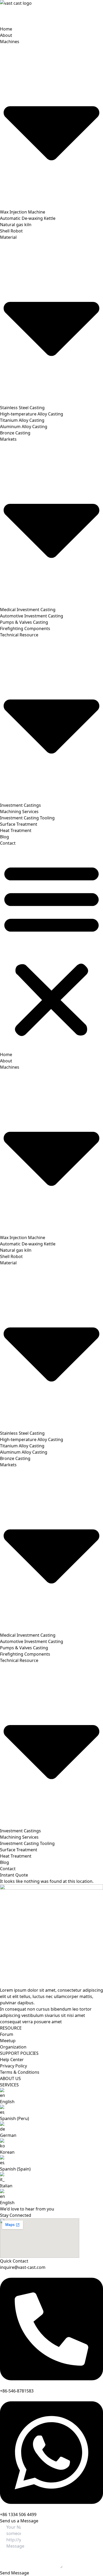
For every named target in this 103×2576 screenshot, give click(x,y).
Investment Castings (20, 805)
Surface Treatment (19, 824)
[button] (51, 949)
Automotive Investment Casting (32, 616)
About (6, 35)
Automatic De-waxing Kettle (28, 218)
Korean (7, 2152)
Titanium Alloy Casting (22, 420)
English (7, 2102)
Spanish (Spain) (15, 2169)
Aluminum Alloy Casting (24, 427)
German (8, 2135)
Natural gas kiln (16, 225)
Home (6, 29)
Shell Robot (11, 231)
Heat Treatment (16, 830)
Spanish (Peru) (15, 2118)
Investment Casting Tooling (27, 818)
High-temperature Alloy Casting (32, 414)
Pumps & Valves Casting (24, 622)
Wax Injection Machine (23, 212)
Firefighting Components (25, 628)
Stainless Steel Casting (22, 408)
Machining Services (19, 812)
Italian (6, 2186)
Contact (8, 843)
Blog (4, 837)
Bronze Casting (15, 433)
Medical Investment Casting (28, 610)
